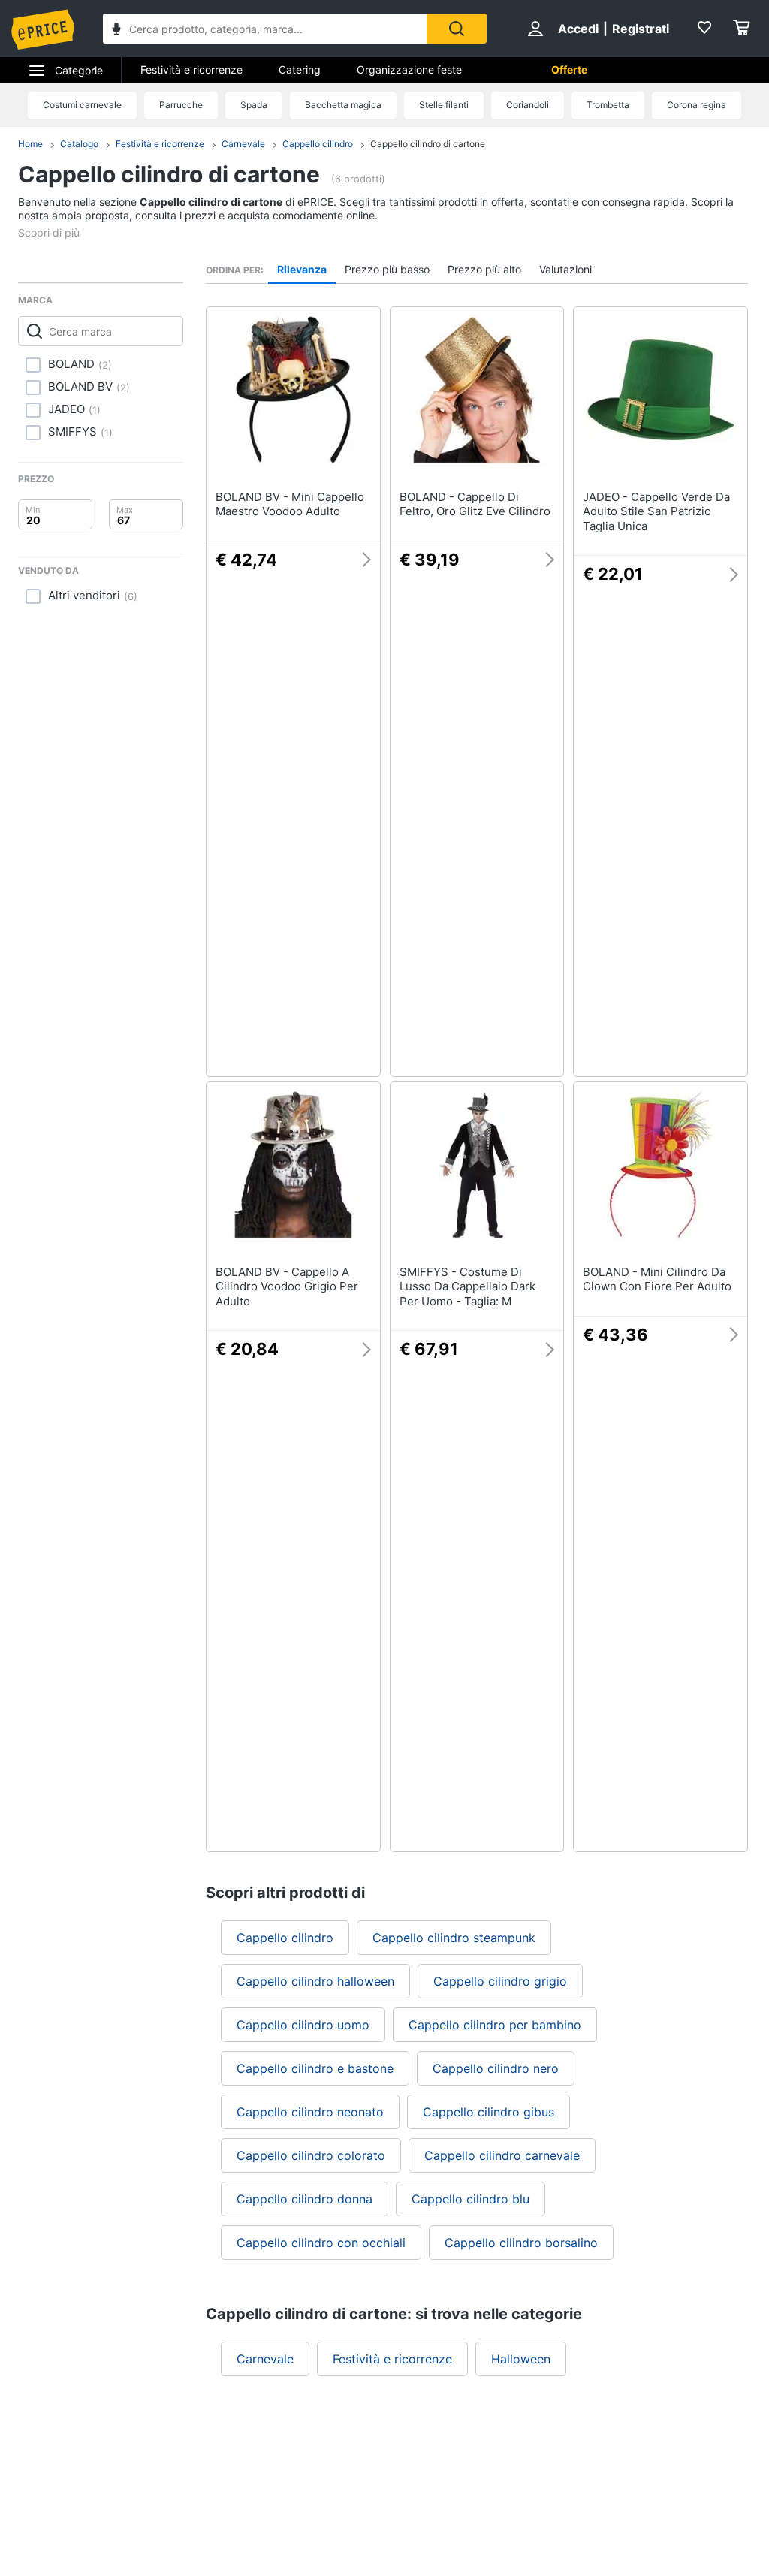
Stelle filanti (444, 105)
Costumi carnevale (82, 105)
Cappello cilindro (318, 144)
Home (30, 144)
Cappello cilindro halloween (315, 1981)
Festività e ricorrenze (191, 69)
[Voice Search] (116, 30)
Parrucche (181, 105)
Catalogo (79, 144)
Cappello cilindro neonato (310, 2112)
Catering (300, 69)
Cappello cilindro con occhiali (321, 2243)
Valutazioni (565, 269)
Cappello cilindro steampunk (454, 1938)
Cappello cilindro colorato (311, 2155)
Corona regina (697, 105)
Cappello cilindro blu (470, 2199)
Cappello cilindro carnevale (502, 2155)
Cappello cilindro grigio (500, 1981)
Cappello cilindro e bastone (315, 2068)
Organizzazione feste (409, 69)
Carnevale (243, 144)
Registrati (641, 29)
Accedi (578, 29)
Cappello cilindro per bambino (495, 2025)
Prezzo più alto (484, 269)
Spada (254, 105)
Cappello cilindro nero (496, 2068)
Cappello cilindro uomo (303, 2025)
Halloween (521, 2359)
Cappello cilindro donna (305, 2199)
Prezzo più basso (387, 269)
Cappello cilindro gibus (489, 2112)
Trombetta (608, 105)
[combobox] (265, 29)
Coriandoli (528, 105)
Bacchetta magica (343, 105)
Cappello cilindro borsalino (521, 2243)
